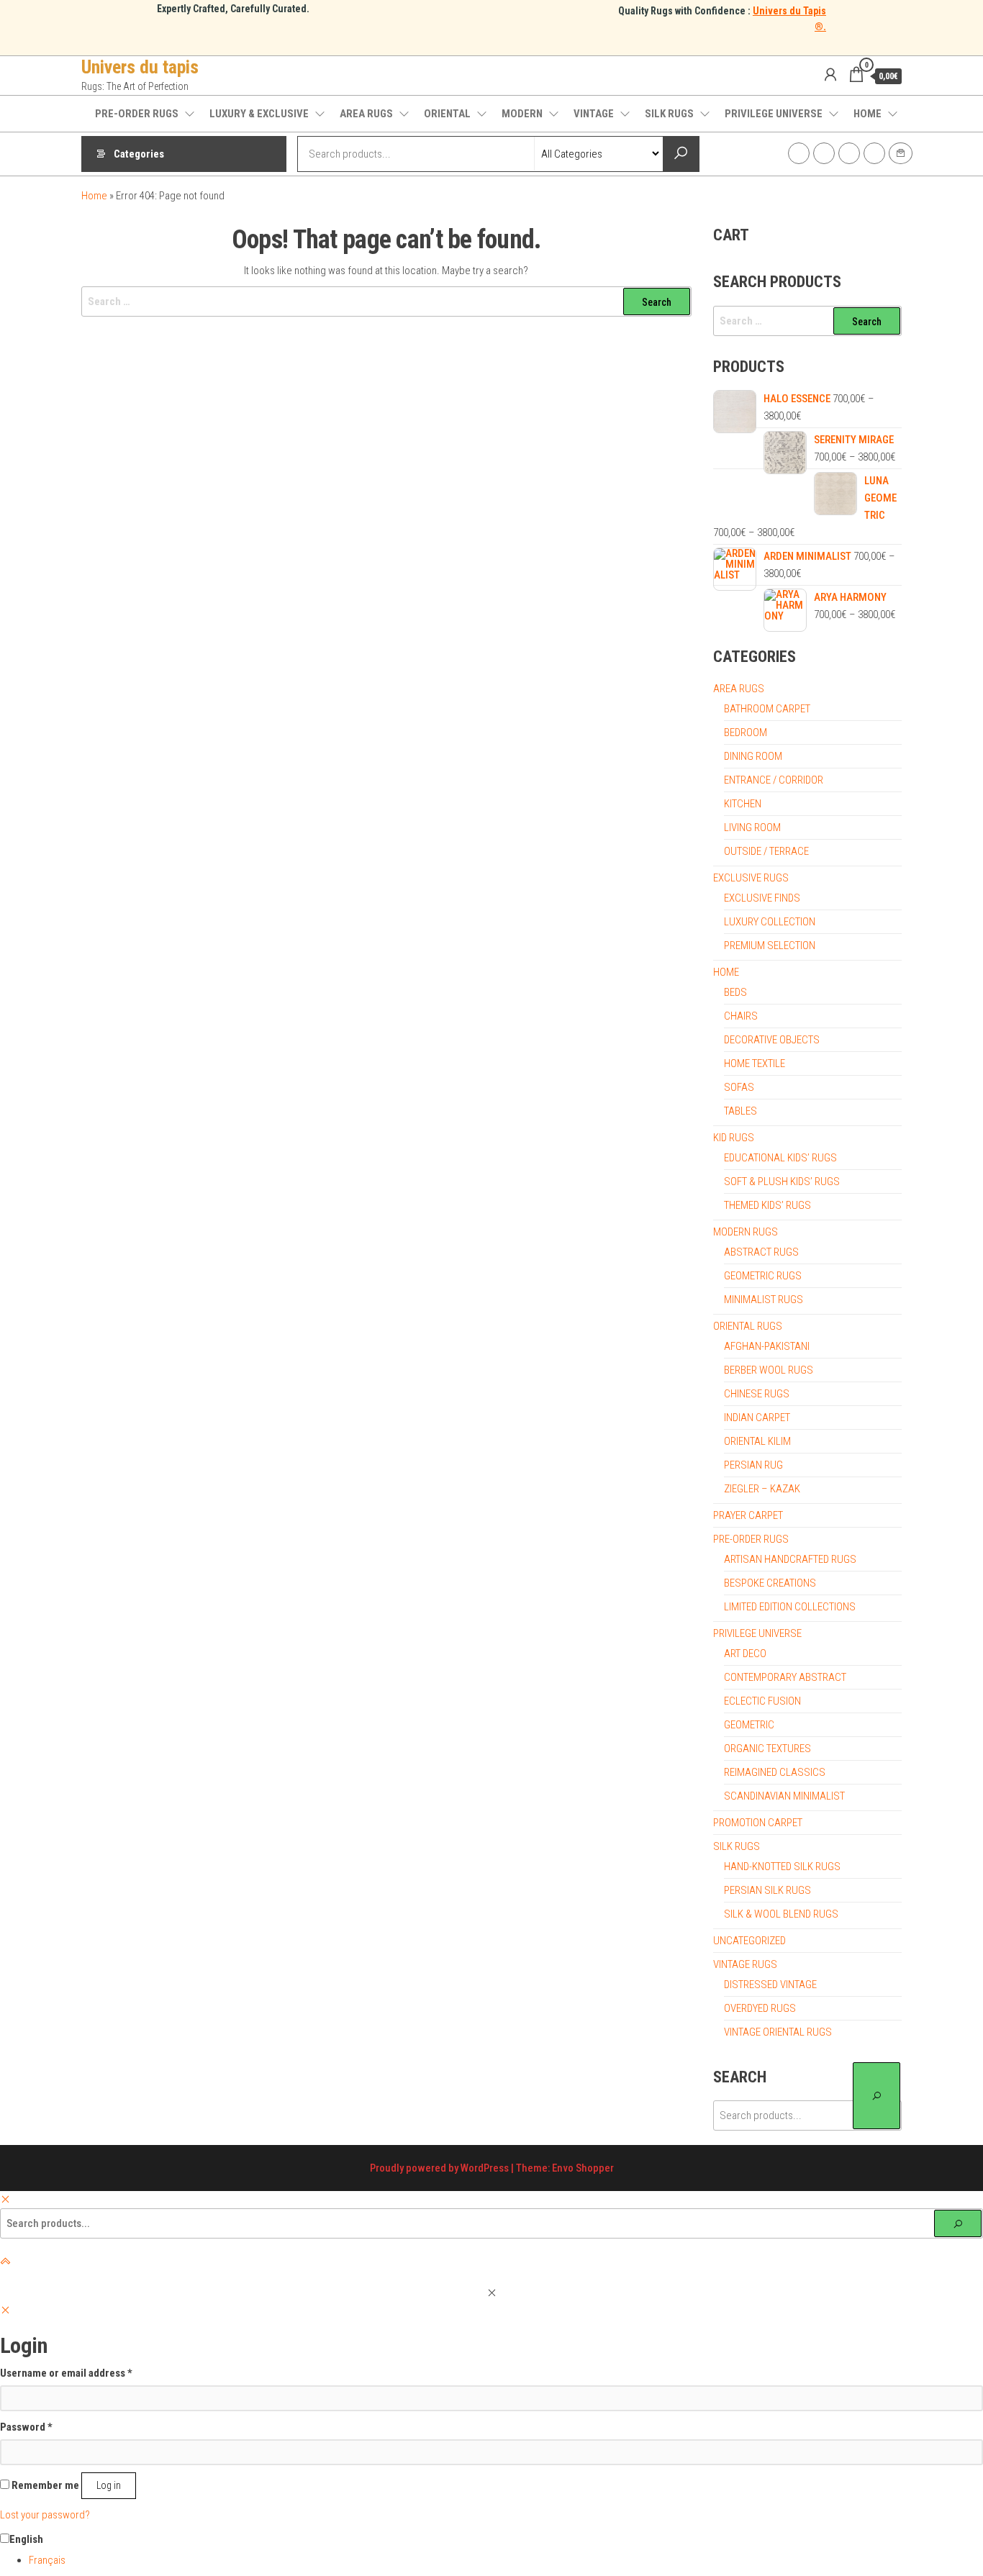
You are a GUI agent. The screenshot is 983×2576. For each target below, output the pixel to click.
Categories (139, 154)
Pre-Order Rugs (137, 114)
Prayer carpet (748, 1515)
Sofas (739, 1087)
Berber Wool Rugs (769, 1370)
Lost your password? (45, 2515)
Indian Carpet (757, 1418)
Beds (735, 992)
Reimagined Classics (775, 1772)
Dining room (753, 756)
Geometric (749, 1725)
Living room (752, 827)
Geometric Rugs (763, 1276)
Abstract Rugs (761, 1252)
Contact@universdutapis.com (901, 153)
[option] (506, 2560)
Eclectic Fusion (762, 1701)
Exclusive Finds (762, 898)
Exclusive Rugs (751, 878)
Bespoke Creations (770, 1583)
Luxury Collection (770, 922)
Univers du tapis (140, 67)
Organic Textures (767, 1749)
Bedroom (746, 733)
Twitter (849, 153)
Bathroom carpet (767, 709)
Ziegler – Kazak (762, 1489)
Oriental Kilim (757, 1441)
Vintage (594, 114)
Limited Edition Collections (790, 1607)
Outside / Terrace (766, 851)
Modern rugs (746, 1232)
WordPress (485, 2168)
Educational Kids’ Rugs (780, 1158)
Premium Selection (770, 945)
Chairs (741, 1016)
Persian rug (753, 1465)
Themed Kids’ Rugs (767, 1205)
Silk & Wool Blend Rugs (781, 1914)
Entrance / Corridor (774, 780)
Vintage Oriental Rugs (778, 2032)
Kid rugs (734, 1138)
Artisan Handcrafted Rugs (790, 1559)
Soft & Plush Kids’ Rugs (782, 1182)
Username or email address (66, 2373)
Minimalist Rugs (764, 1300)
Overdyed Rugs (760, 2008)
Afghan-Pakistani (767, 1346)
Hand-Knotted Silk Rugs (782, 1867)
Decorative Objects (772, 1040)
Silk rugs (669, 114)
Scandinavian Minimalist (784, 1796)
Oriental (447, 114)
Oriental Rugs (748, 1326)
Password (26, 2427)
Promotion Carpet (758, 1823)
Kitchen (743, 804)
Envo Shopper (583, 2168)
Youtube (874, 153)
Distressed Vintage (770, 1985)
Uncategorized (749, 1941)
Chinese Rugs (757, 1394)
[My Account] (830, 75)
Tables (740, 1111)
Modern (522, 114)
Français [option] (47, 2560)
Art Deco (745, 1654)
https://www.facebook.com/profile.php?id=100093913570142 (799, 153)
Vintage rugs (745, 1964)
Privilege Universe (774, 114)
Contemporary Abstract (785, 1677)
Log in (109, 2485)
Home (868, 114)
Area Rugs (366, 114)
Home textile (755, 1063)
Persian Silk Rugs (767, 1890)
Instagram (824, 153)
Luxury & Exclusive (259, 114)
